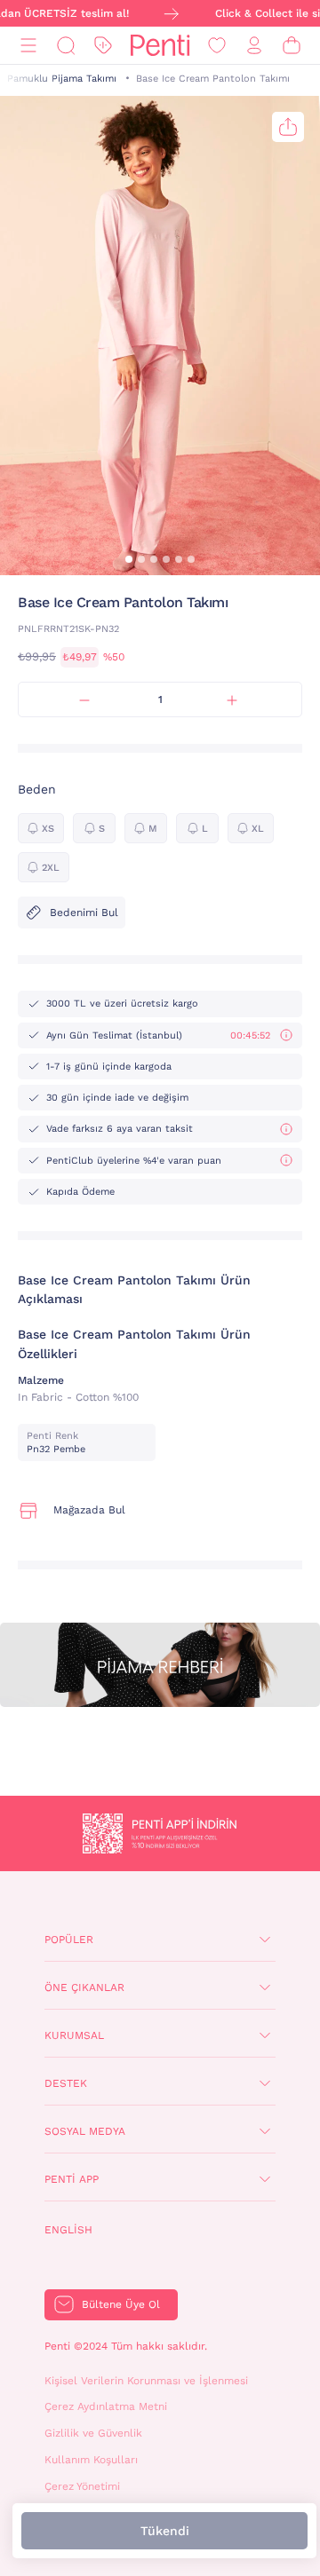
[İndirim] (103, 46)
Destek (66, 2083)
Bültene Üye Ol (121, 2304)
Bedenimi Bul (84, 913)
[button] (129, 559)
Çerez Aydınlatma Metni (106, 2406)
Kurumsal (74, 2035)
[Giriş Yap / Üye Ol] (254, 46)
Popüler (69, 1940)
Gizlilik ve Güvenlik (93, 2433)
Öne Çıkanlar (84, 1987)
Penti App (72, 2179)
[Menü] (28, 46)
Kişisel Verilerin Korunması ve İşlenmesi (146, 2381)
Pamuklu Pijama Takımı (62, 79)
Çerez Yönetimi (82, 2486)
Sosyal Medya (85, 2131)
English (68, 2230)
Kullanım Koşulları (91, 2460)
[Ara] (66, 46)
